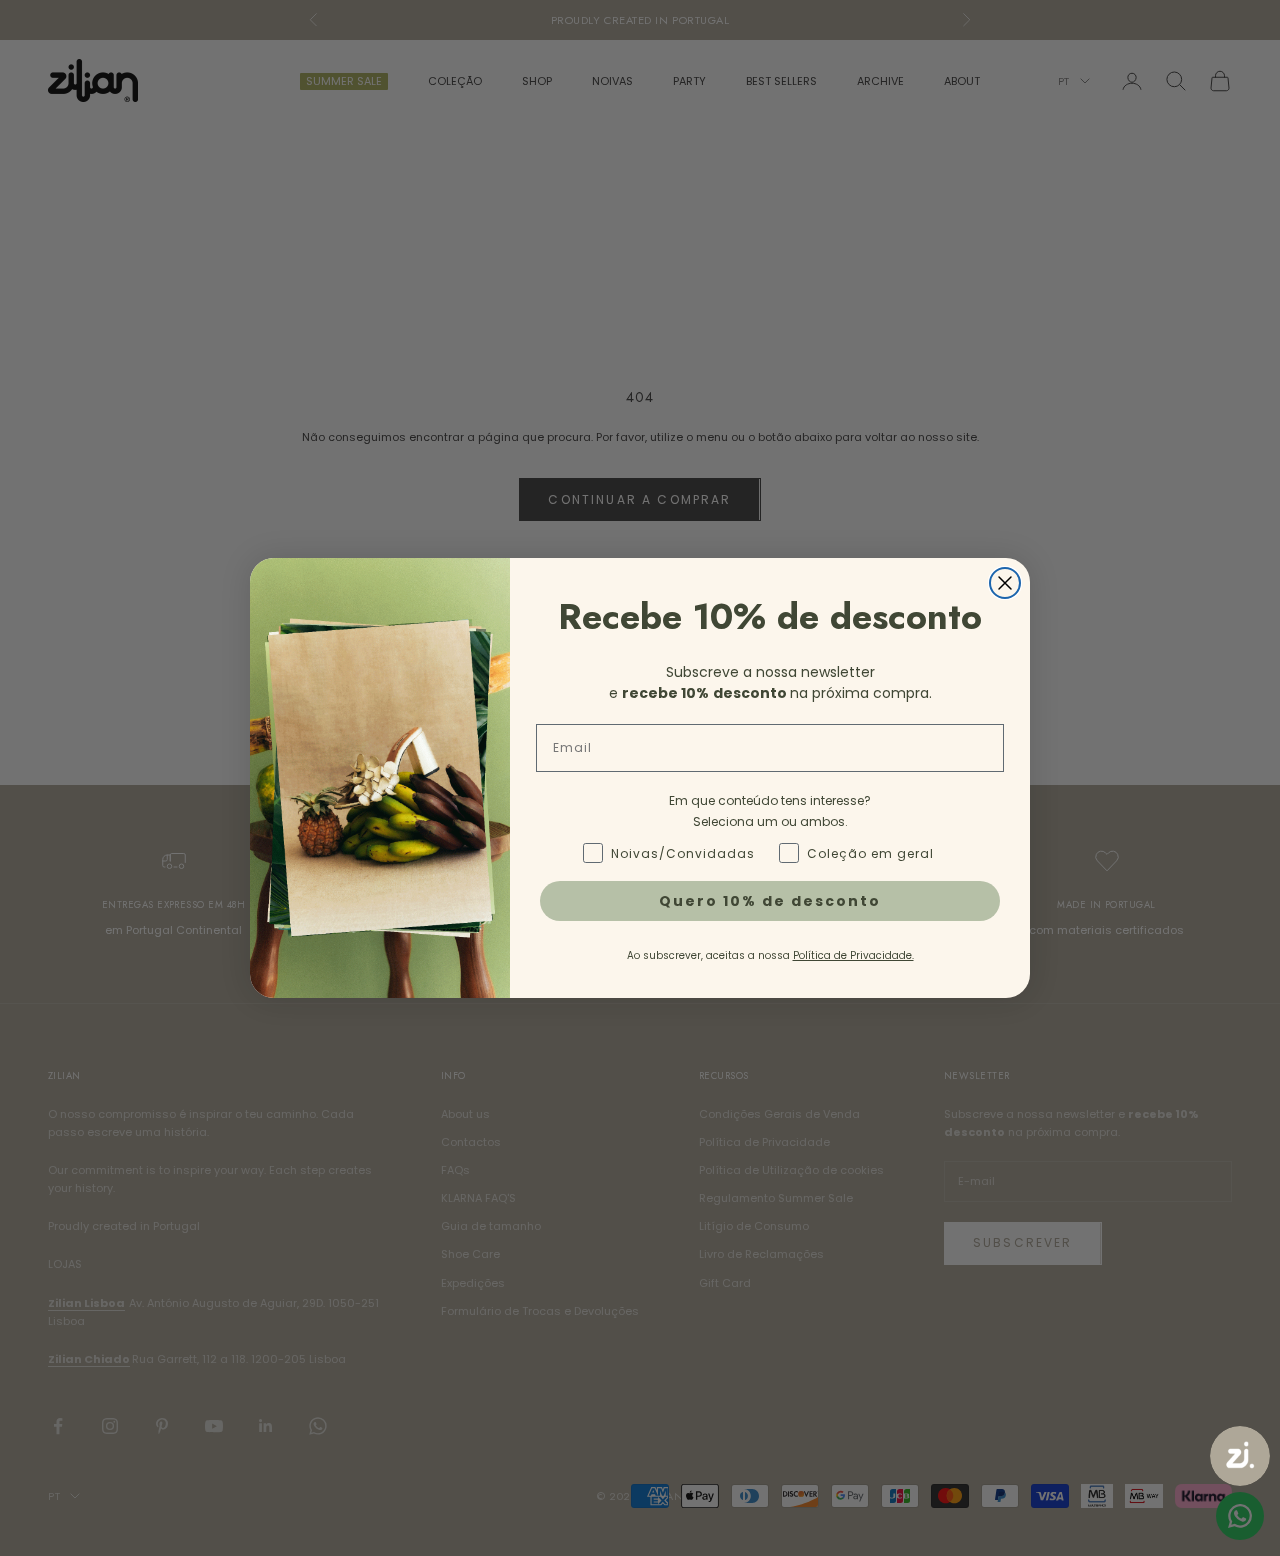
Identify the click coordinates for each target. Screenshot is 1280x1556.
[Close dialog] (1005, 583)
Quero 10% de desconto (770, 901)
